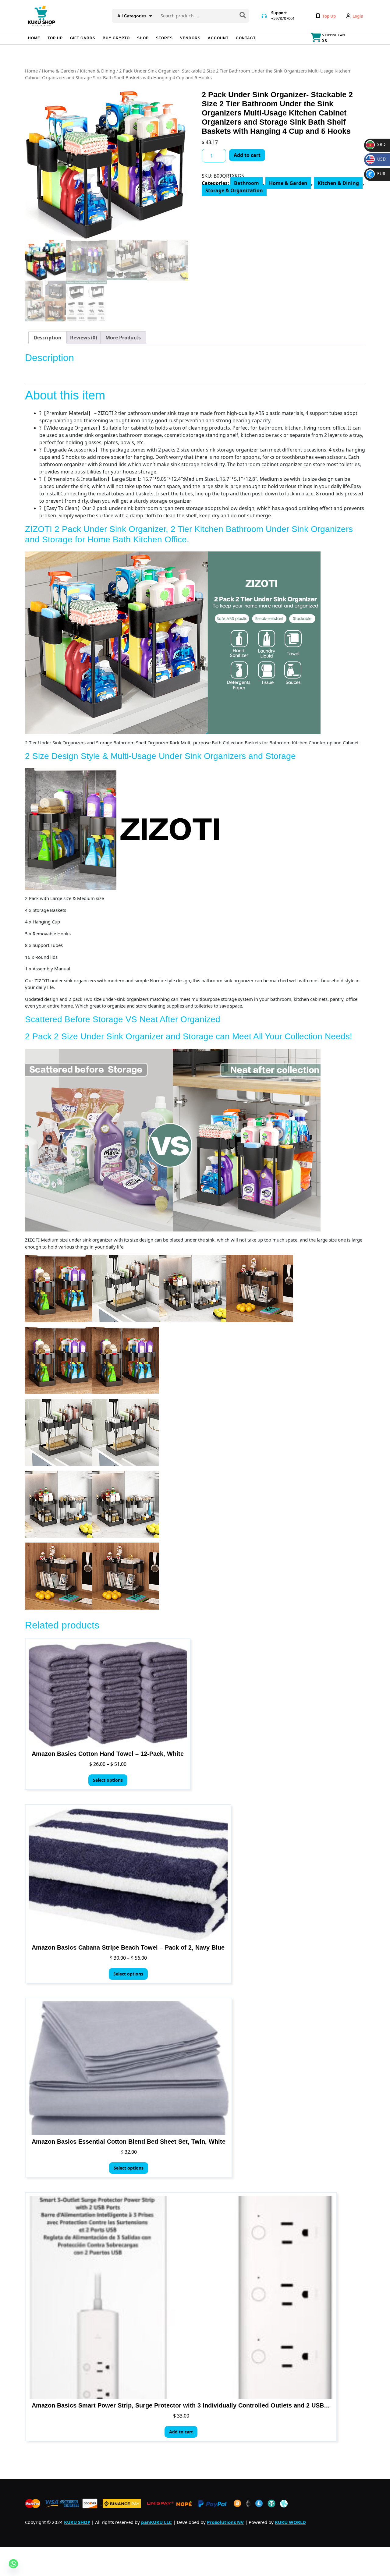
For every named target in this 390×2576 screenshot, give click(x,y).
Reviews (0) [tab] (83, 338)
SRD (376, 144)
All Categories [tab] (132, 16)
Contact (246, 38)
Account (218, 38)
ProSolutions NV (225, 2522)
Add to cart (247, 155)
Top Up (55, 38)
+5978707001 (283, 18)
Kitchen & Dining (97, 71)
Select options (108, 1780)
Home (34, 38)
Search (243, 16)
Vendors (190, 38)
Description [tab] (48, 338)
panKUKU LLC (156, 2522)
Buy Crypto (116, 38)
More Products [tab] (123, 338)
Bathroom (246, 183)
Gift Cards (83, 38)
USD (377, 159)
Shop (143, 38)
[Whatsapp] (13, 2564)
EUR (377, 174)
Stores (164, 38)
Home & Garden (59, 71)
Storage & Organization (234, 190)
